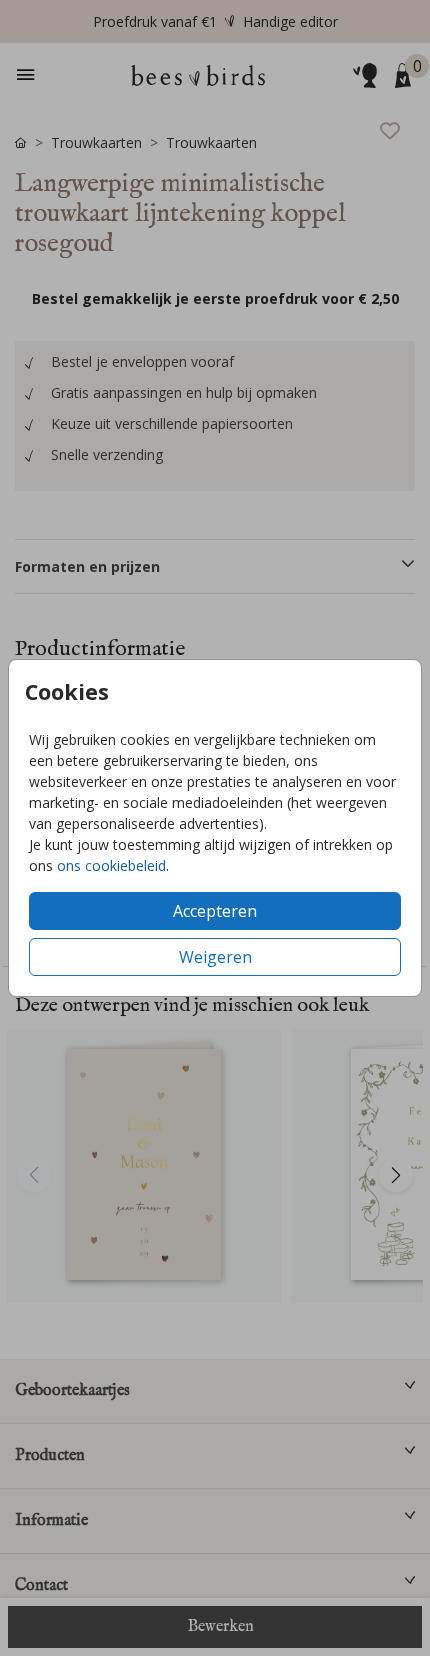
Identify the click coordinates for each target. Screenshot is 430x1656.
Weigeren (215, 957)
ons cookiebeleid (111, 865)
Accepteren (215, 911)
